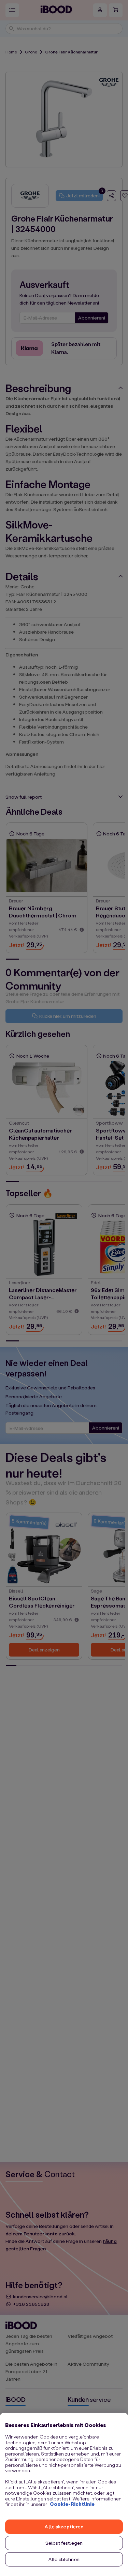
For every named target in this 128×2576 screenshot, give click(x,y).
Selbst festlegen (64, 2543)
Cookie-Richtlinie (72, 2504)
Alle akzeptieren (64, 2526)
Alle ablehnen (64, 2559)
